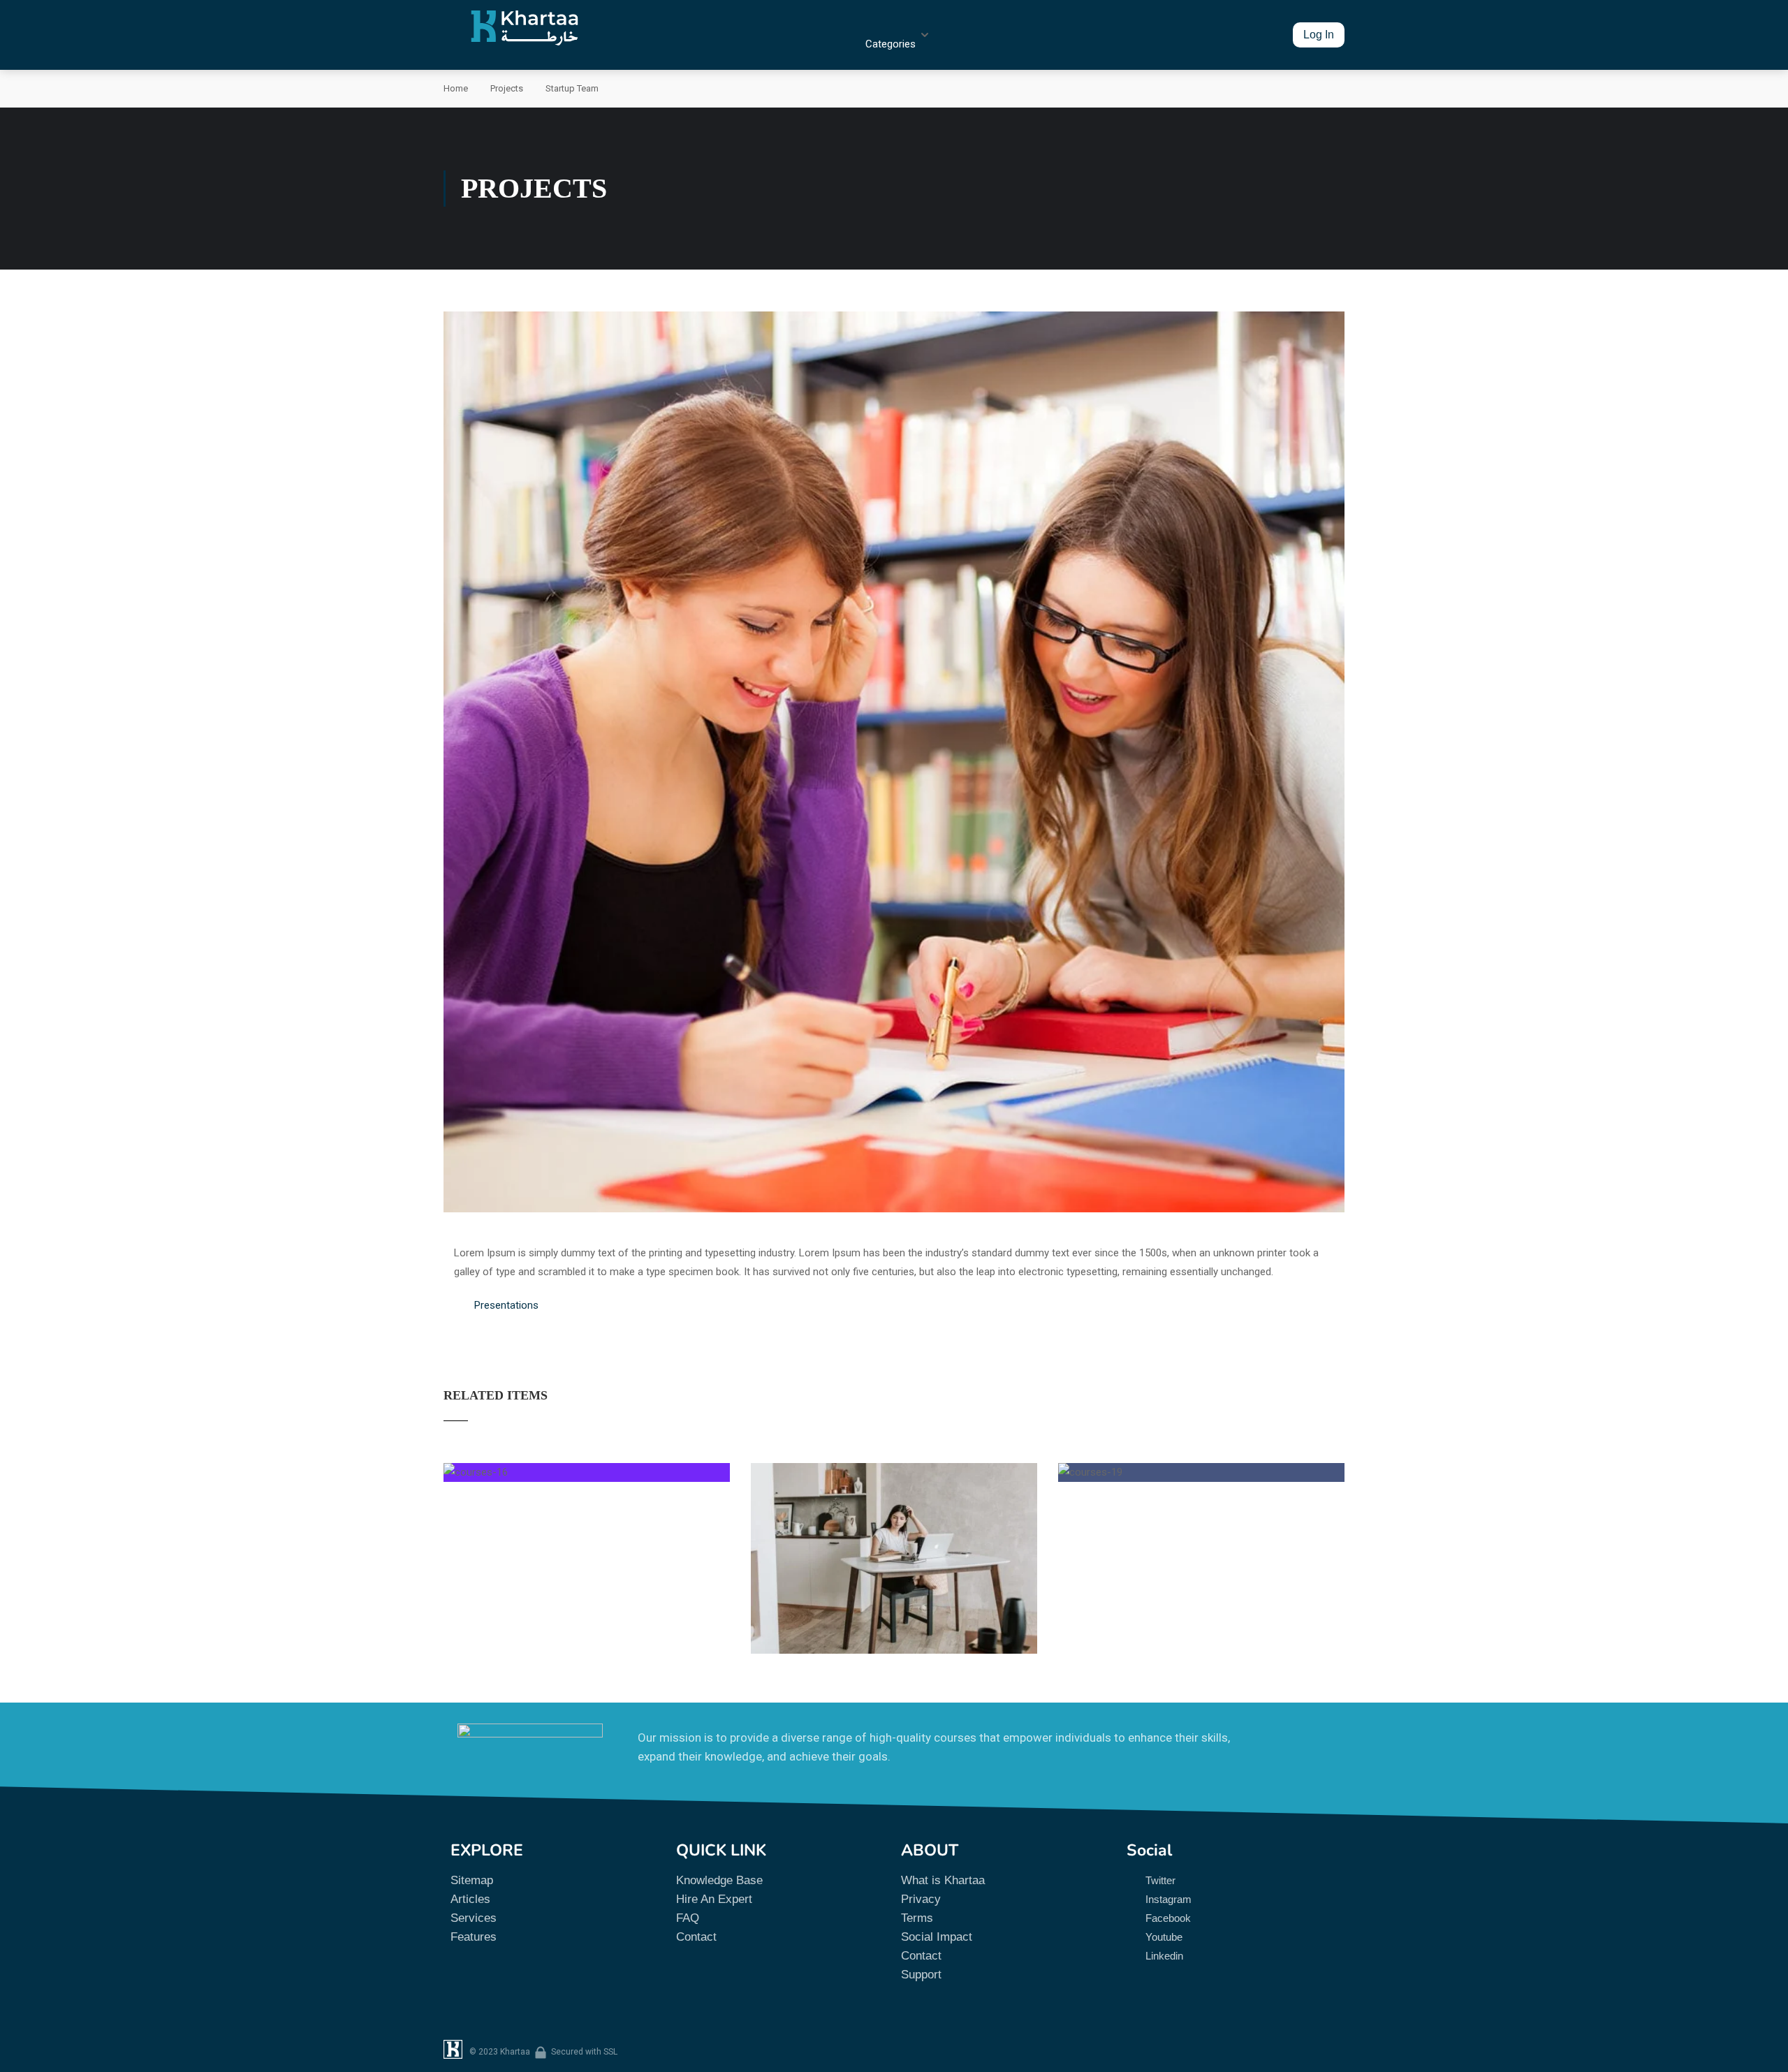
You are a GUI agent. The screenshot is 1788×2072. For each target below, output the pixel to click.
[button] (1319, 35)
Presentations (506, 1305)
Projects (507, 88)
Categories (891, 44)
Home (456, 88)
